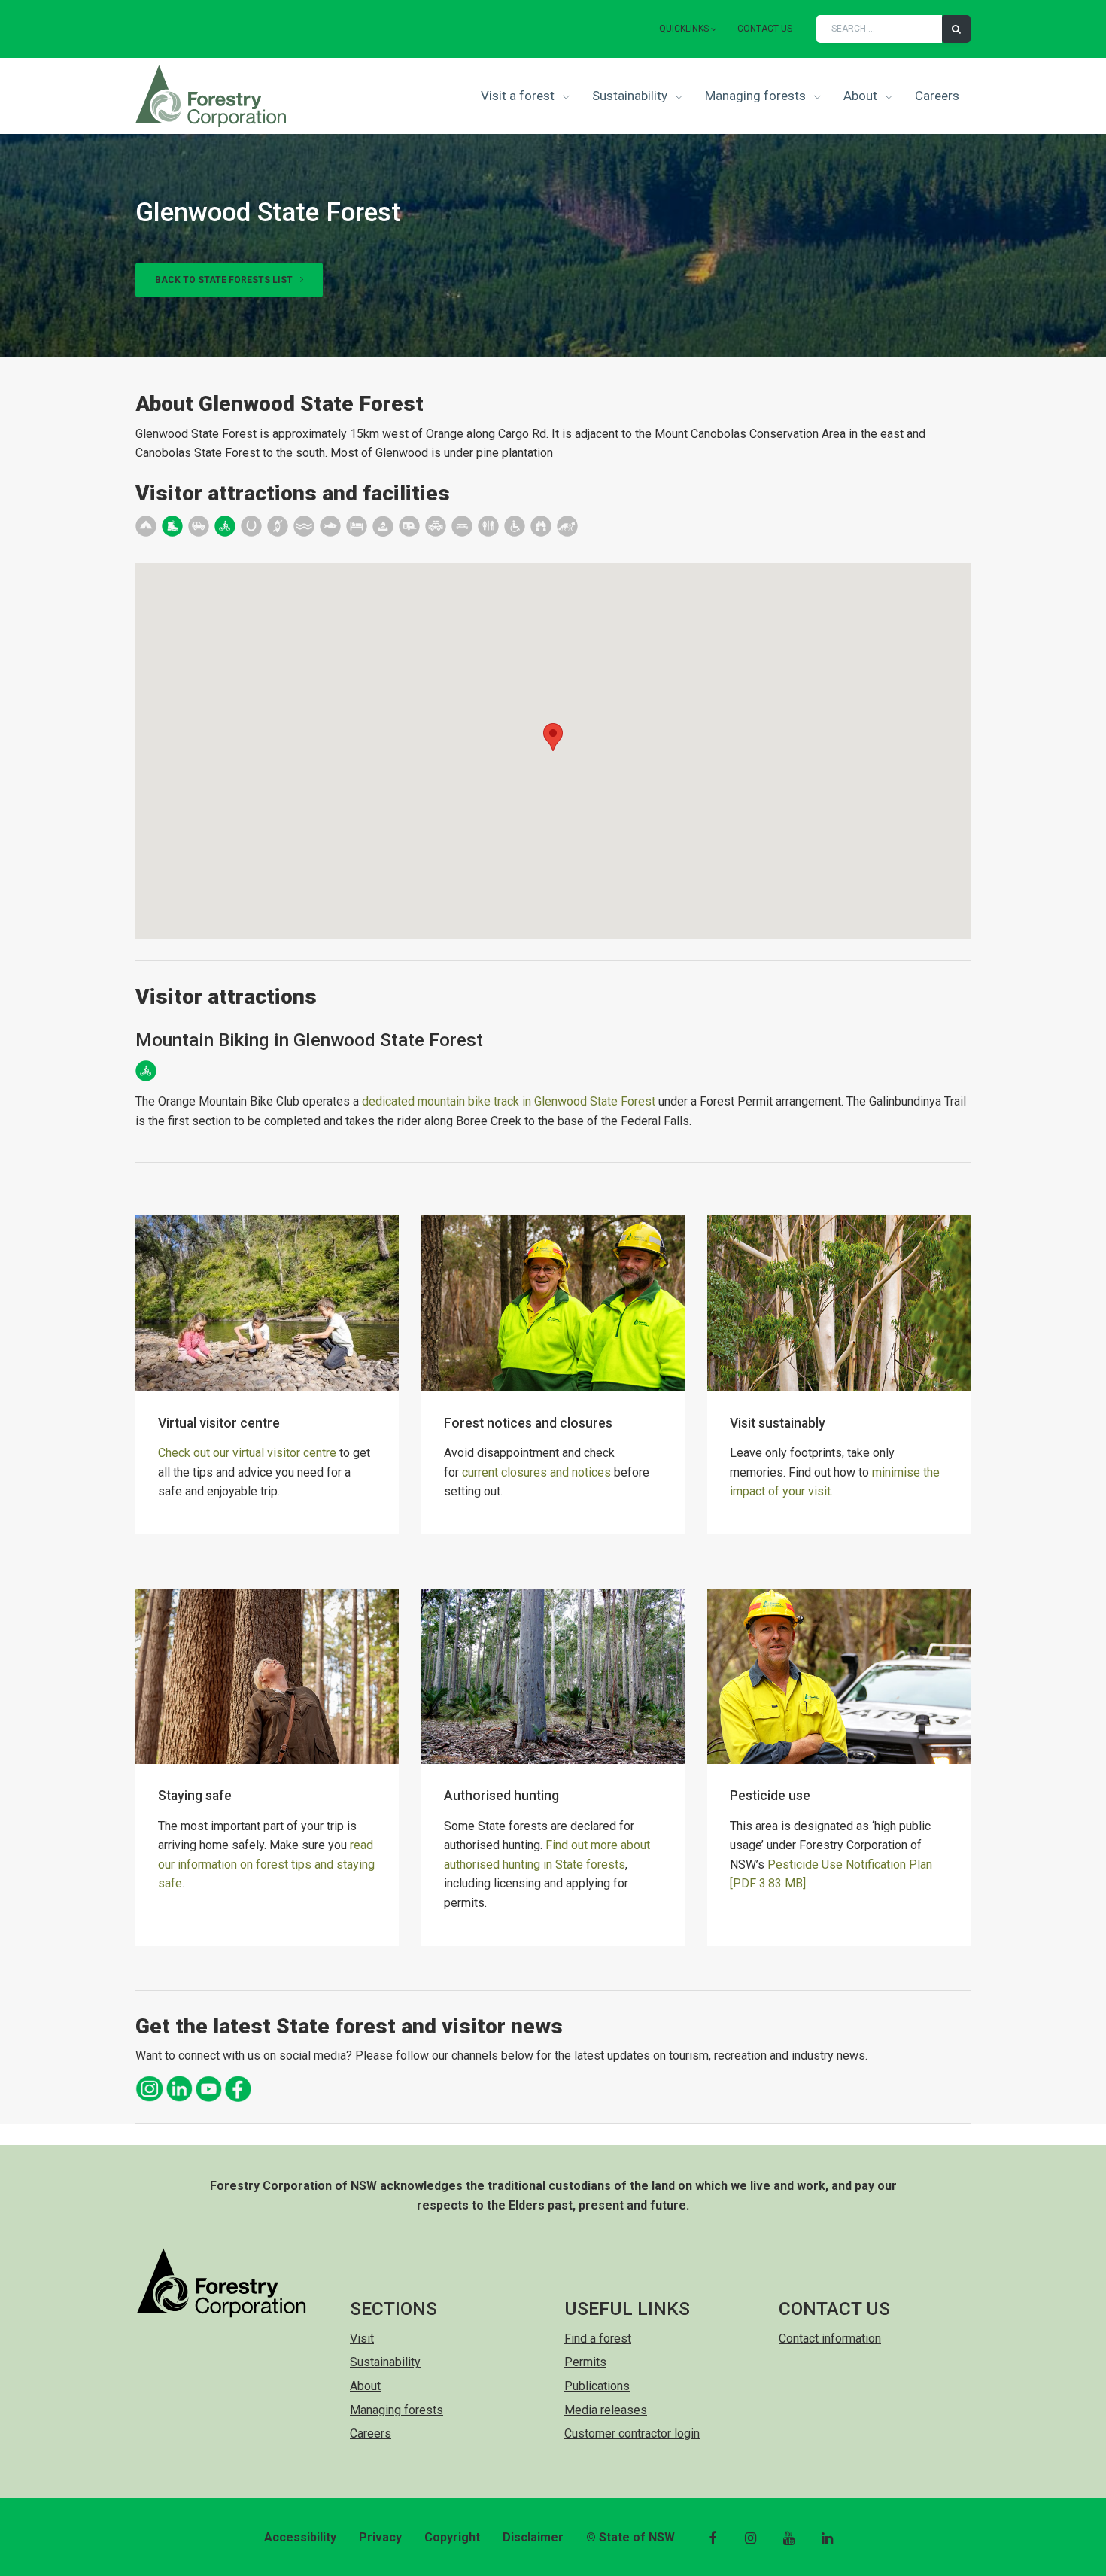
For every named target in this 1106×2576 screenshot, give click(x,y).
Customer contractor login (632, 2433)
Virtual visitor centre (219, 1423)
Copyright (452, 2537)
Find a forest (598, 2339)
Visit (362, 2339)
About (862, 96)
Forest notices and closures (528, 1423)
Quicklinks (684, 29)
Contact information (830, 2339)
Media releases (606, 2410)
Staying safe (195, 1796)
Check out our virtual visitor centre (247, 1453)
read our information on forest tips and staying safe (266, 1864)
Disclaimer (533, 2537)
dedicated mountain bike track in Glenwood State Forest (509, 1101)
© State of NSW (630, 2537)
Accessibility (300, 2537)
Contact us (765, 29)
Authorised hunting (501, 1796)
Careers (937, 96)
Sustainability (631, 96)
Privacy (380, 2537)
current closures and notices (536, 1472)
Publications (597, 2386)
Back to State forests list (225, 280)
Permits (585, 2362)
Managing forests (757, 96)
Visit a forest (519, 96)
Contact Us (834, 2308)
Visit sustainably (778, 1423)
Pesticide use (770, 1796)
